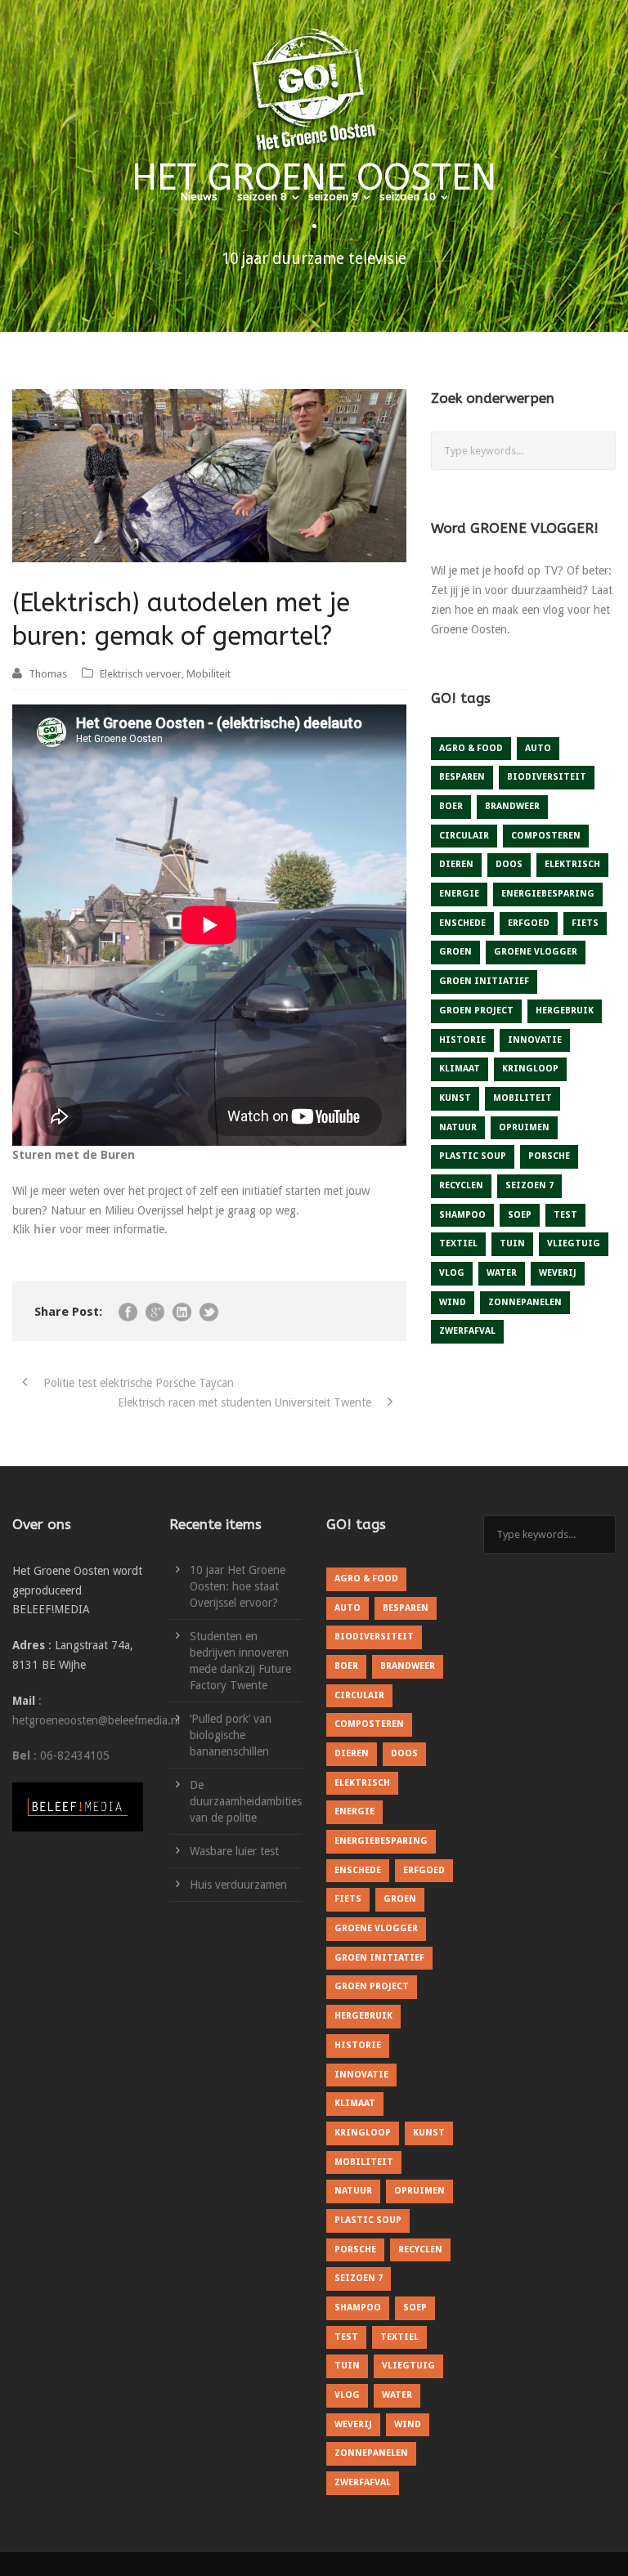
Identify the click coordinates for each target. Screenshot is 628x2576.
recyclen (461, 1185)
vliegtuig (574, 1243)
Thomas (48, 674)
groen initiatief (484, 981)
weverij (558, 1273)
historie (462, 1040)
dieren (456, 864)
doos (509, 864)
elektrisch (572, 864)
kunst (455, 1098)
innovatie (535, 1040)
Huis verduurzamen (238, 1885)
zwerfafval (467, 1331)
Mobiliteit (209, 674)
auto (538, 748)
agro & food (471, 748)
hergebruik (565, 1011)
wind (453, 1302)
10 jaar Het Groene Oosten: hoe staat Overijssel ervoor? (238, 1586)
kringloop (530, 1069)
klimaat (460, 1069)
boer (451, 806)
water (502, 1273)
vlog (452, 1273)
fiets (585, 923)
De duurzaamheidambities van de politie (246, 1801)
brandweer (512, 806)
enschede (462, 923)
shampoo (462, 1215)
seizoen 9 (333, 197)
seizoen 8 (262, 197)
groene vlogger (536, 952)
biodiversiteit (547, 777)
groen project (476, 1011)
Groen (455, 952)
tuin (512, 1243)
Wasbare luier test (234, 1851)
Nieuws (199, 197)
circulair (464, 836)
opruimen (524, 1127)
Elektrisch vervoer (141, 674)
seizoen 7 (529, 1185)
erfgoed (529, 923)
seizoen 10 (408, 197)
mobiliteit (523, 1098)
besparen (462, 777)
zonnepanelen (525, 1302)
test (565, 1215)
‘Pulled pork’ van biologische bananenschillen (231, 1735)
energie (459, 894)
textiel (458, 1243)
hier (45, 1229)
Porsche (549, 1156)
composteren (546, 836)
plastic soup (473, 1156)
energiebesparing (548, 894)
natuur (458, 1127)
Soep (520, 1215)
